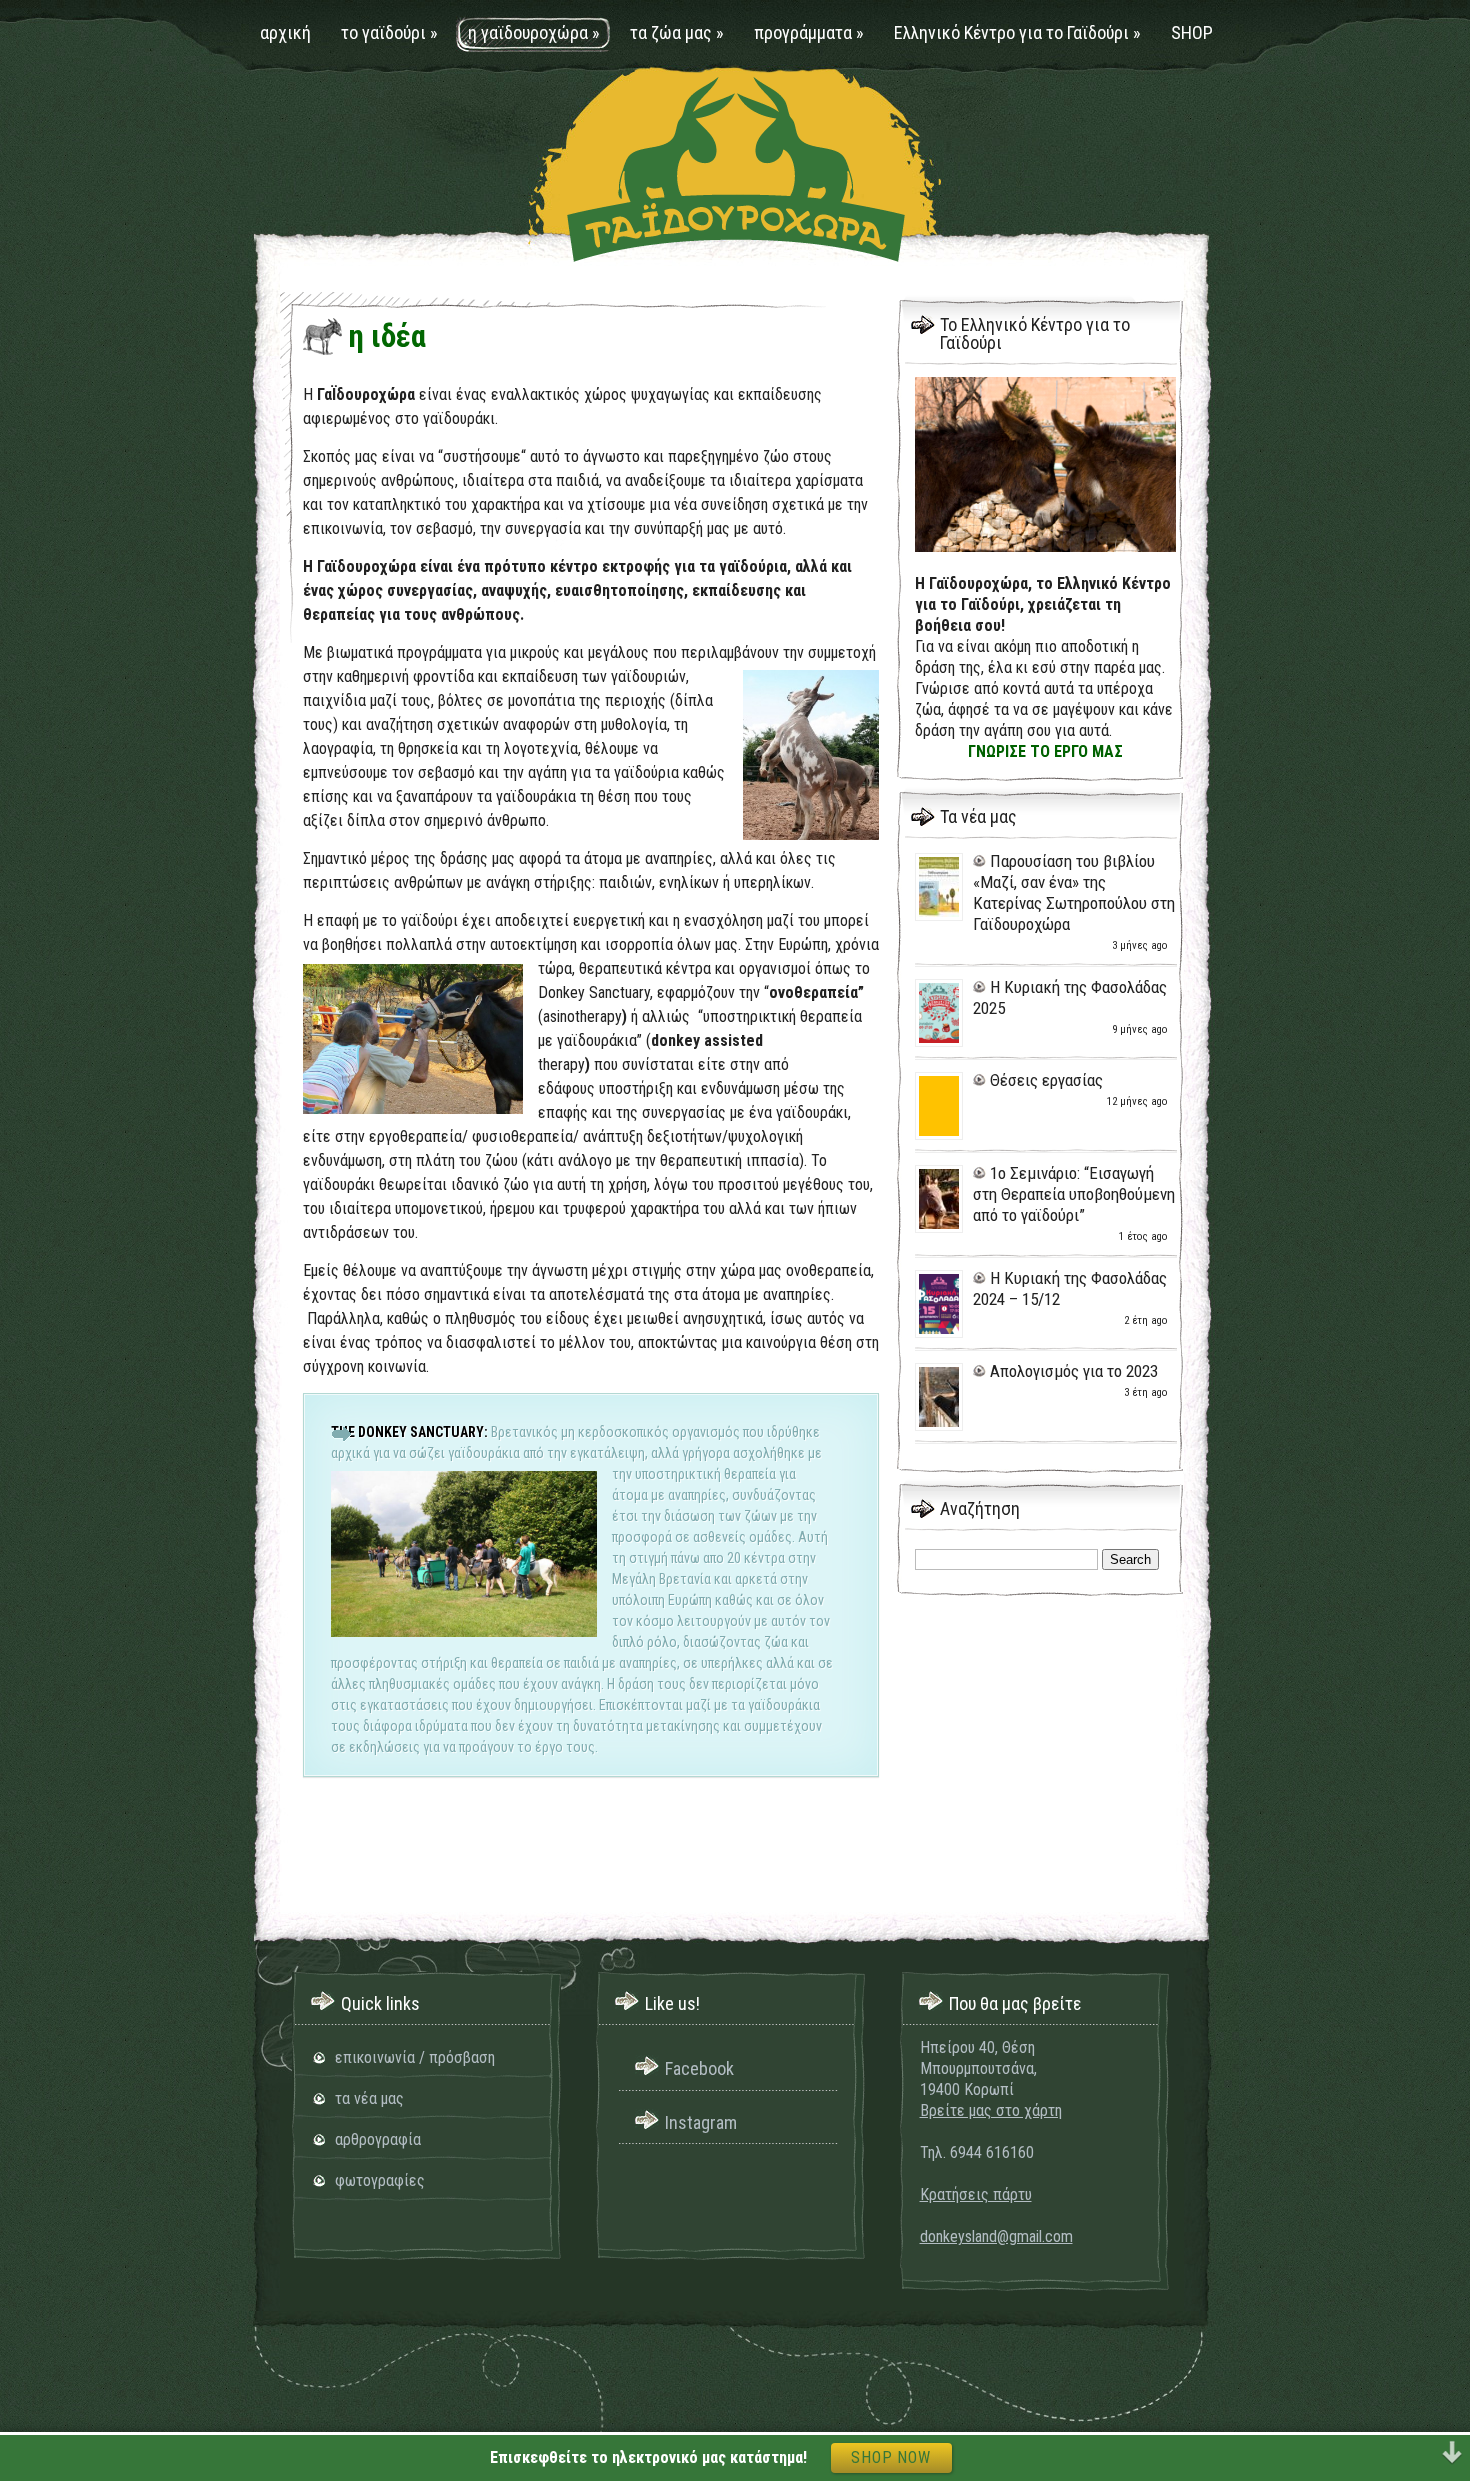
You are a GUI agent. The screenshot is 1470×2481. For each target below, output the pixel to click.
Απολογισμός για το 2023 (1074, 1371)
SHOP (1192, 32)
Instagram (701, 2122)
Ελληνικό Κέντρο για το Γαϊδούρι (1017, 32)
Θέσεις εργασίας (1046, 1080)
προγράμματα (809, 32)
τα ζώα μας (677, 32)
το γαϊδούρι (389, 32)
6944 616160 (992, 2152)
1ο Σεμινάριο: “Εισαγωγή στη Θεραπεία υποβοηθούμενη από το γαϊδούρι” (1074, 1194)
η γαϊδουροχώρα (534, 32)
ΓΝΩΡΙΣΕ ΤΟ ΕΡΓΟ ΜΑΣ (1045, 751)
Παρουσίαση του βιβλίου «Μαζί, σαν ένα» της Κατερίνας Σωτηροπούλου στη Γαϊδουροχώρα (1074, 892)
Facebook (699, 2068)
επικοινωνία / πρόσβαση (415, 2057)
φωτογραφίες (380, 2180)
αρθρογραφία (378, 2139)
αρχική (285, 32)
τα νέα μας (369, 2098)
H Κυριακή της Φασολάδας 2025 (1070, 997)
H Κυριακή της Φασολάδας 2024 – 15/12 (1070, 1288)
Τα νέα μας (978, 816)
